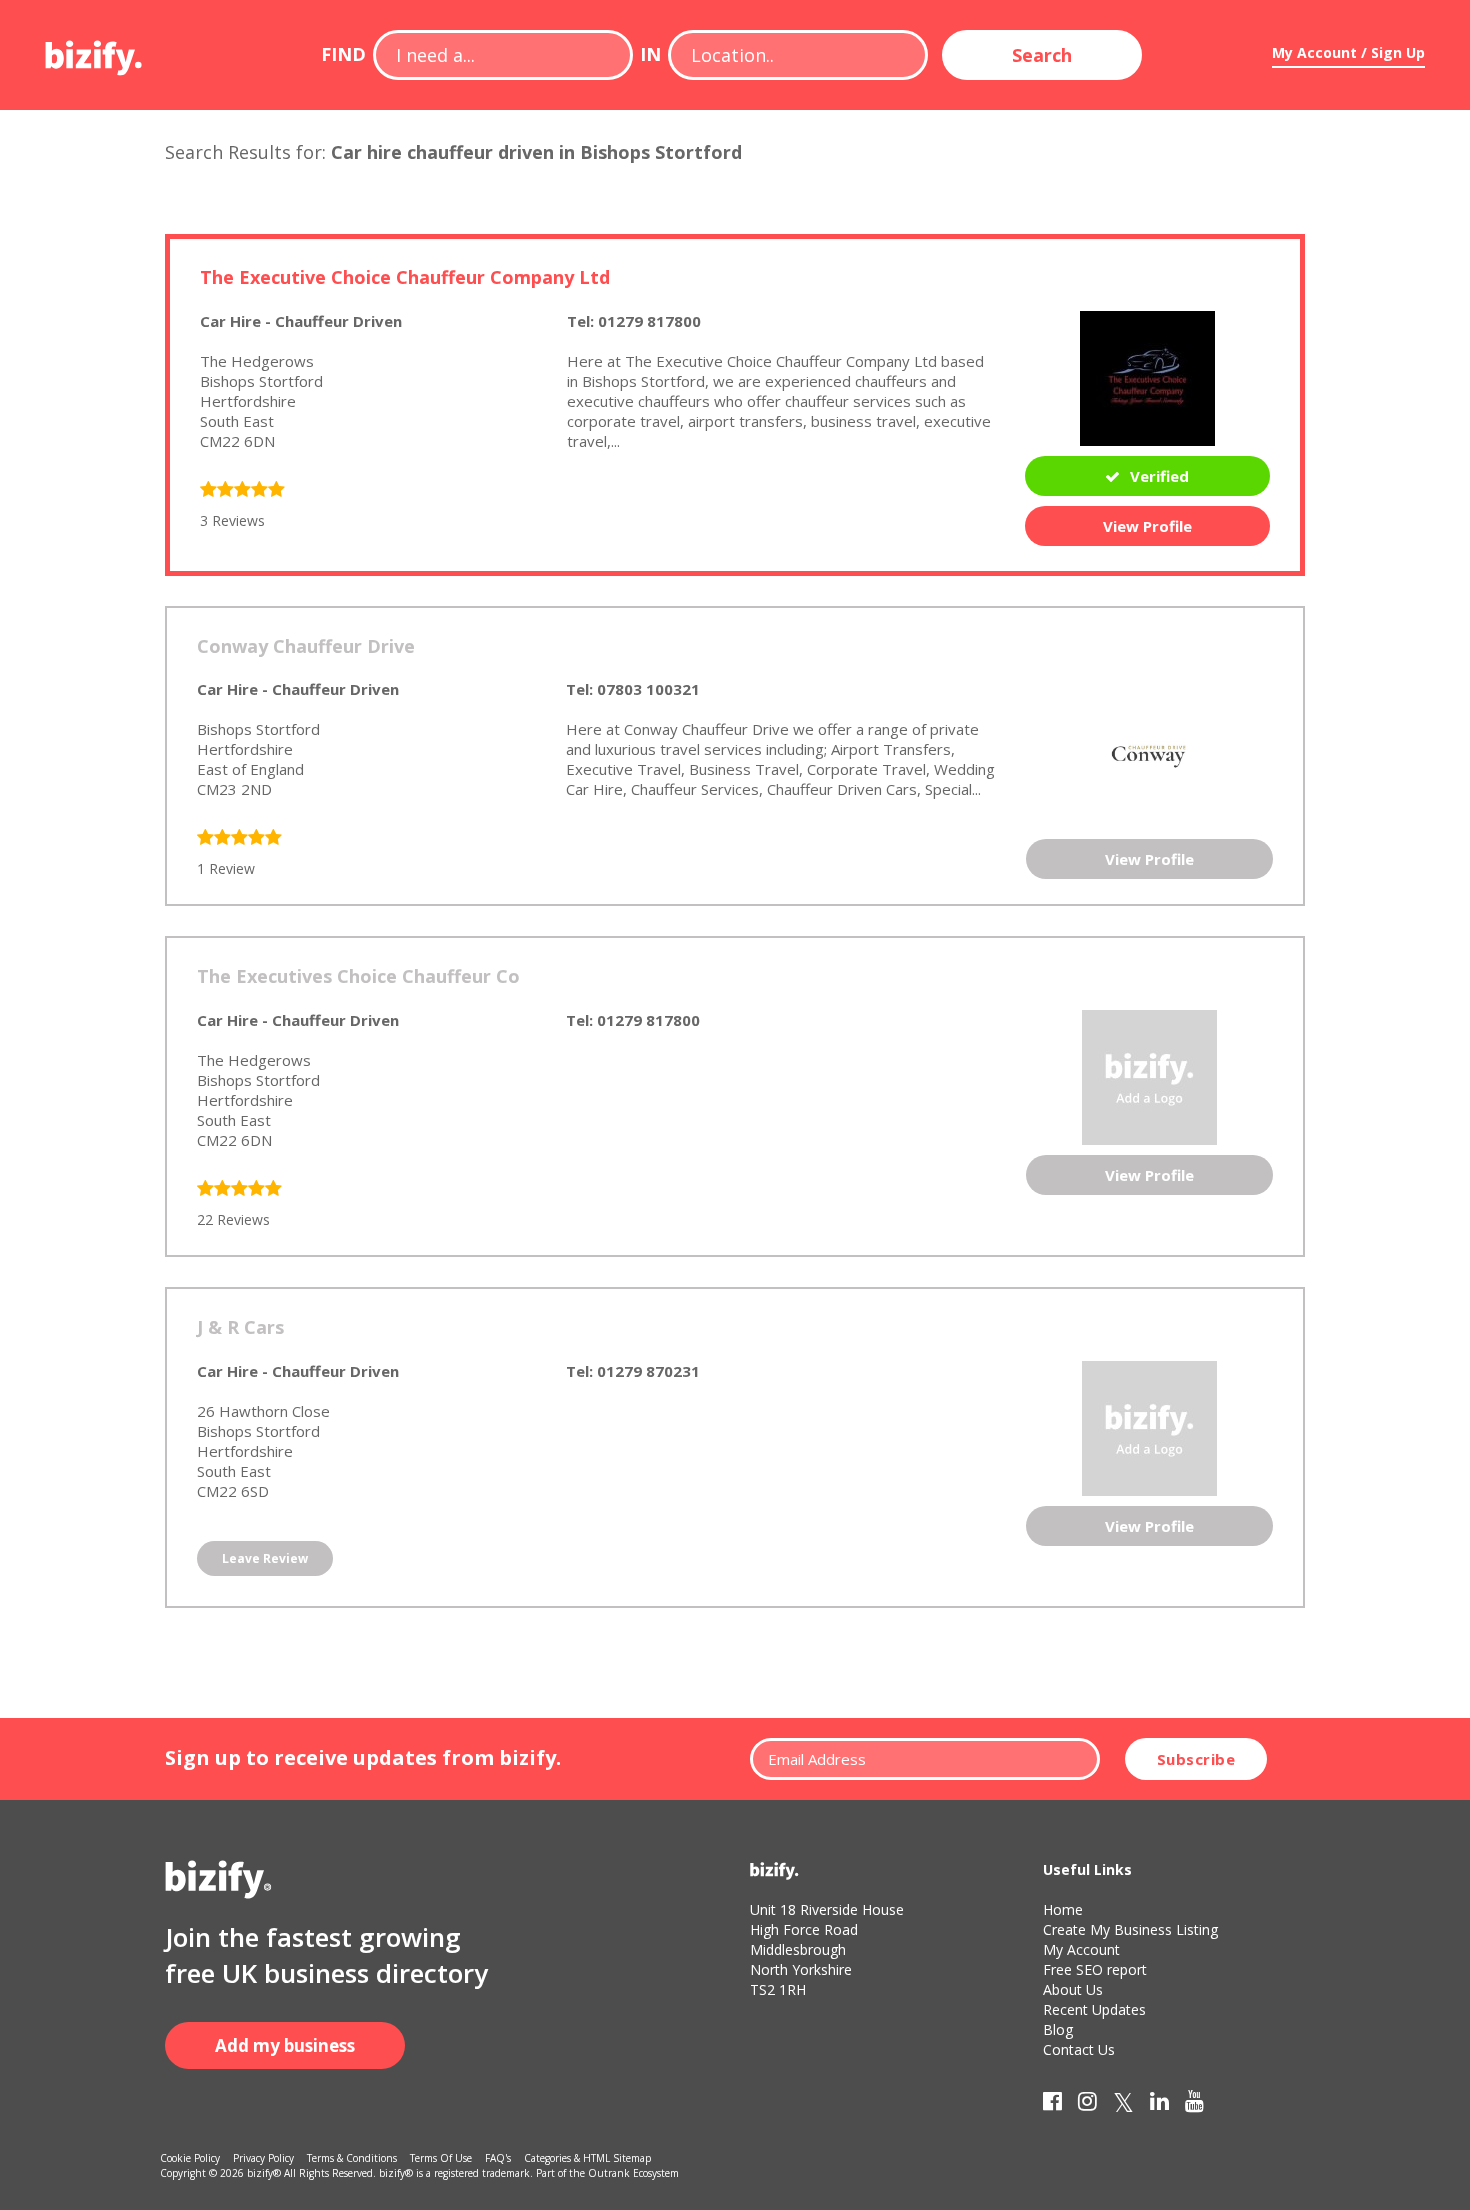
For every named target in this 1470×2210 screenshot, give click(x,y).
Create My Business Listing (1130, 1929)
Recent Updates (1094, 2009)
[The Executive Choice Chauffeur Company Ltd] (1147, 376)
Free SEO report (1095, 1969)
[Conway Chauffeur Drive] (1150, 752)
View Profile (1147, 526)
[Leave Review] (242, 491)
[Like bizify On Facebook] (1052, 2105)
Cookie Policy (190, 2158)
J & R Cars (240, 1327)
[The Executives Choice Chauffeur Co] (1149, 1076)
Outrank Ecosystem (633, 2173)
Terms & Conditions (352, 2158)
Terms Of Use (441, 2158)
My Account (1081, 1949)
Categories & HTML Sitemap (587, 2158)
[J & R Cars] (1149, 1426)
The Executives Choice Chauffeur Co (358, 976)
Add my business (285, 2045)
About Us (1073, 1989)
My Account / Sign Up (1348, 52)
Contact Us (1079, 2049)
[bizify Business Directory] (95, 51)
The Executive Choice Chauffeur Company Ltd (405, 277)
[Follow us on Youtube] (1194, 2105)
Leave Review (265, 1558)
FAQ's (498, 2158)
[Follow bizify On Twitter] (1123, 2105)
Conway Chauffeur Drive (306, 646)
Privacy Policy (263, 2158)
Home (1063, 1909)
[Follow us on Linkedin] (1159, 2105)
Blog (1058, 2029)
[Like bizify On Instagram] (1087, 2105)
